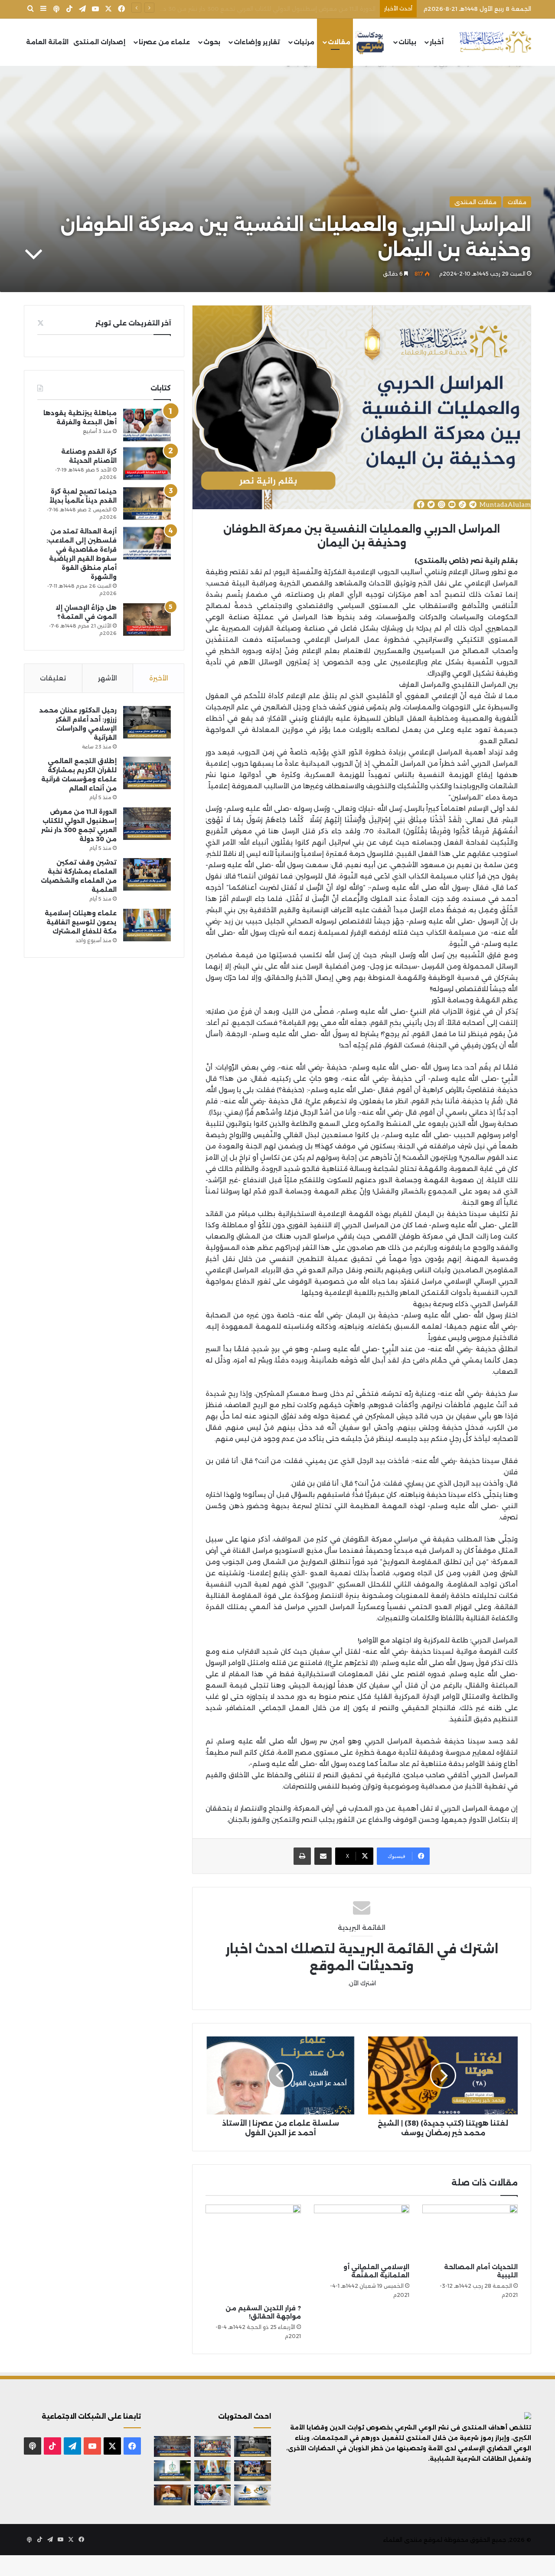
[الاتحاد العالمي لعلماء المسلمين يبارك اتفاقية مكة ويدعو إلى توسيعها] (172, 2471)
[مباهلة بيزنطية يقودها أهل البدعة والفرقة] (147, 425)
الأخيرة (159, 678)
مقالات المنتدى (475, 202)
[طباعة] (302, 1856)
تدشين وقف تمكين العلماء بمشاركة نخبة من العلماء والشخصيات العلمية (277, 9)
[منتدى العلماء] (495, 42)
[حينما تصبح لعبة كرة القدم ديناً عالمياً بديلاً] (147, 503)
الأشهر (108, 678)
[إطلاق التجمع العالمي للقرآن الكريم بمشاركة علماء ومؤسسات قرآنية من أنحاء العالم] (147, 773)
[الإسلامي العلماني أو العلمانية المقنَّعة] (362, 2231)
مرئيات (304, 42)
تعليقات (53, 678)
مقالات (339, 42)
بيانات (407, 42)
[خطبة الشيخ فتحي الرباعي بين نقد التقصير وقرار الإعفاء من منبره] (172, 2495)
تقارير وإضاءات (257, 42)
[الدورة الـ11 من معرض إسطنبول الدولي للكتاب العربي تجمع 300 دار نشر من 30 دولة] (147, 824)
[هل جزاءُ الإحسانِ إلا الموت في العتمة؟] (147, 620)
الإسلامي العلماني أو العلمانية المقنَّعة (376, 2271)
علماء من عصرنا (164, 42)
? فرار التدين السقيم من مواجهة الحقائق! (263, 2312)
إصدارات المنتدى (99, 42)
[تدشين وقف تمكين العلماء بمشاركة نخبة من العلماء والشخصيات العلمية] (147, 874)
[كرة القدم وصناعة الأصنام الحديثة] (147, 463)
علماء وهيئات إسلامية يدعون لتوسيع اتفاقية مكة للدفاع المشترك (81, 922)
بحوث (212, 42)
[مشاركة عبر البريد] (323, 1856)
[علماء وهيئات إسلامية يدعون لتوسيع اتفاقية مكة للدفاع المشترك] (147, 925)
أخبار (437, 42)
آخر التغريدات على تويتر (133, 323)
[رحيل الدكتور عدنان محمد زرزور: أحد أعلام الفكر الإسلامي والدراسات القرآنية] (147, 722)
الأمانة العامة (47, 42)
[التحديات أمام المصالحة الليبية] (470, 2231)
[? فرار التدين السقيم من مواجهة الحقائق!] (253, 2252)
